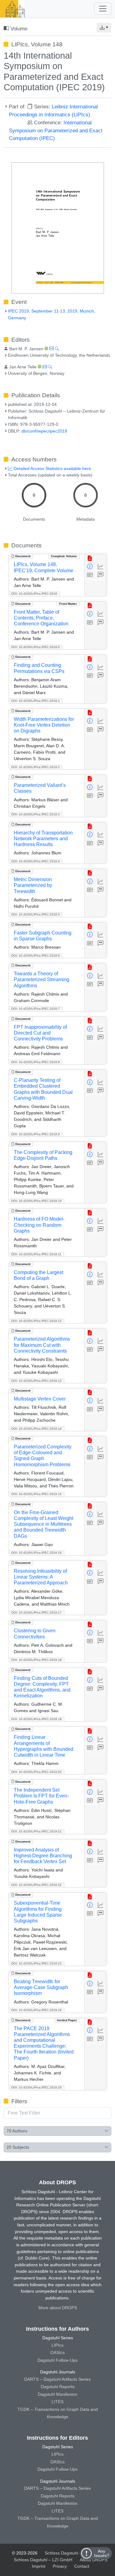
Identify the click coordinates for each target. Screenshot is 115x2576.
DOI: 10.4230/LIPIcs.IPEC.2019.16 (36, 1553)
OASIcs (57, 2353)
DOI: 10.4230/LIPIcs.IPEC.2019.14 (36, 1429)
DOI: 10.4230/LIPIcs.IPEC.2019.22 (36, 1885)
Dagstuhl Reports (58, 2387)
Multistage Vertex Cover (40, 1399)
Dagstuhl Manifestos (57, 2394)
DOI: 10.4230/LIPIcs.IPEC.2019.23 (36, 1963)
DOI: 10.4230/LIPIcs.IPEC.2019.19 (36, 1719)
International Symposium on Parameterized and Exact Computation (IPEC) (56, 130)
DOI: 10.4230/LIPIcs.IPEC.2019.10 (36, 1201)
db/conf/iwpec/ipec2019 (44, 431)
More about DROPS (58, 2308)
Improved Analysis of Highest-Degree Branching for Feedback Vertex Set (43, 1856)
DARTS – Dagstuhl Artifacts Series (57, 2379)
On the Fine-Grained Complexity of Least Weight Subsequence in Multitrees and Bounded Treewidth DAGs (44, 1524)
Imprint (39, 2566)
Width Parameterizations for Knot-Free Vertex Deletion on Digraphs (44, 725)
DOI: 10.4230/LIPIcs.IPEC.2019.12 (36, 1321)
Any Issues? (102, 2553)
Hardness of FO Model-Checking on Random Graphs (39, 1225)
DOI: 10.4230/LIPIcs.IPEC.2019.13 (36, 1381)
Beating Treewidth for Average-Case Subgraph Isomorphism (41, 1987)
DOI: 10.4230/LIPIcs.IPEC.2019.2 (36, 767)
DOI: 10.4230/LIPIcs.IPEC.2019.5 (36, 914)
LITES (57, 2402)
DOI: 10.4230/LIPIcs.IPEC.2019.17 (36, 1612)
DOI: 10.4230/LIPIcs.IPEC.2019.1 (36, 701)
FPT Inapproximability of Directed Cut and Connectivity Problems (40, 1033)
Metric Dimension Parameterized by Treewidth (33, 885)
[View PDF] (90, 558)
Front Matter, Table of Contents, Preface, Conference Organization (41, 618)
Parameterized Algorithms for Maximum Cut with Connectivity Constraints (42, 1345)
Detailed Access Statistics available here (52, 468)
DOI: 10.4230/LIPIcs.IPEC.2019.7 (36, 1009)
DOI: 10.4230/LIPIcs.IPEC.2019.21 (36, 1831)
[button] (104, 28)
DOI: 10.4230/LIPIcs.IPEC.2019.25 (36, 2087)
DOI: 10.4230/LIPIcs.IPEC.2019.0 (36, 647)
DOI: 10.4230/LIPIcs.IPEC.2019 (34, 594)
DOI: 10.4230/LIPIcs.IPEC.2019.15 (36, 1494)
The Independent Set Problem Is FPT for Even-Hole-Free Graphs (41, 1796)
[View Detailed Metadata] (90, 567)
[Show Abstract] (90, 575)
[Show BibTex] (101, 575)
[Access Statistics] (101, 567)
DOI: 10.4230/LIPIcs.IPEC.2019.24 (36, 2010)
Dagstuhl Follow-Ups (57, 2360)
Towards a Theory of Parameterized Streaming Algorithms (42, 979)
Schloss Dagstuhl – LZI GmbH (74, 2553)
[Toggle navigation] (103, 9)
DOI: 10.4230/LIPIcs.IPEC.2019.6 (36, 956)
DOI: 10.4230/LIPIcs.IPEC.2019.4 (36, 861)
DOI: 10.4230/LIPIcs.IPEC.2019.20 (36, 1772)
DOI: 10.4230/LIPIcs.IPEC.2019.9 (36, 1134)
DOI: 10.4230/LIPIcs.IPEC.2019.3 (36, 814)
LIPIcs (57, 2345)
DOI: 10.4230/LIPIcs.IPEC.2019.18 (36, 1660)
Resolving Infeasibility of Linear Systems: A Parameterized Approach (41, 1577)
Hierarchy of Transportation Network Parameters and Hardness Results (43, 839)
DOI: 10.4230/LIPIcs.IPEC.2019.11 (36, 1254)
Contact (82, 2566)
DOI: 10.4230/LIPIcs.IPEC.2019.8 (36, 1062)
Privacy (60, 2566)
